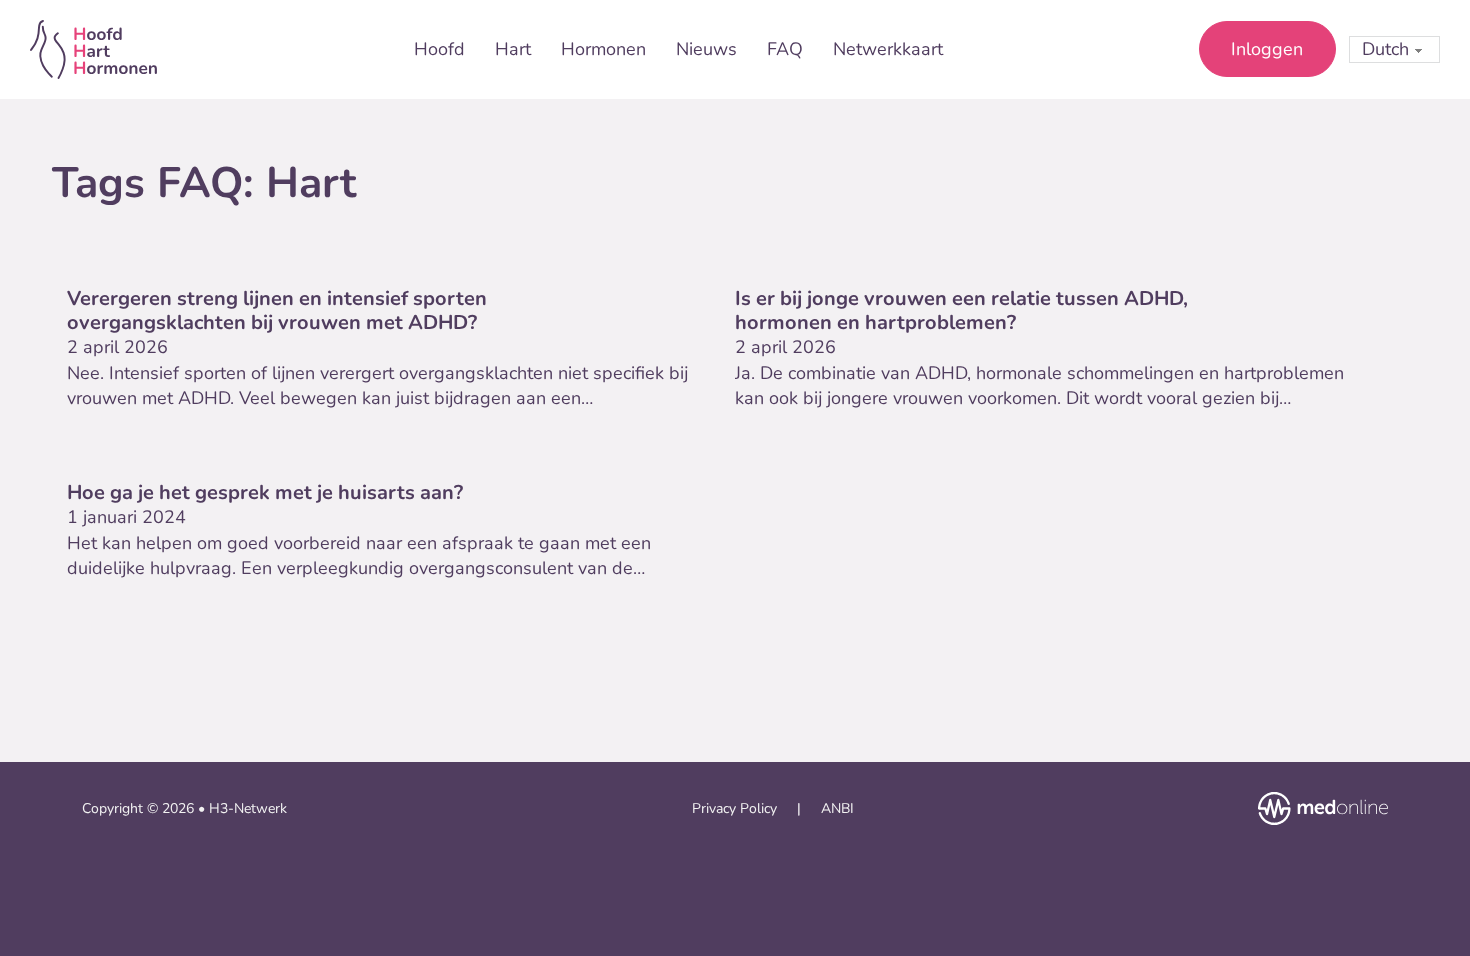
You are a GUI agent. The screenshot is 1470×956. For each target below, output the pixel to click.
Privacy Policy (734, 808)
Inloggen (1267, 49)
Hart (513, 49)
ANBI (837, 808)
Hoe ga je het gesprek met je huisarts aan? (265, 492)
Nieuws (706, 49)
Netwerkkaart (888, 49)
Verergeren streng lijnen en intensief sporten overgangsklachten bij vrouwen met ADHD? (277, 310)
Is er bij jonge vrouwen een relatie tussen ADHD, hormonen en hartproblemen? (961, 310)
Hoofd (439, 49)
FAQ (785, 49)
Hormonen (603, 49)
